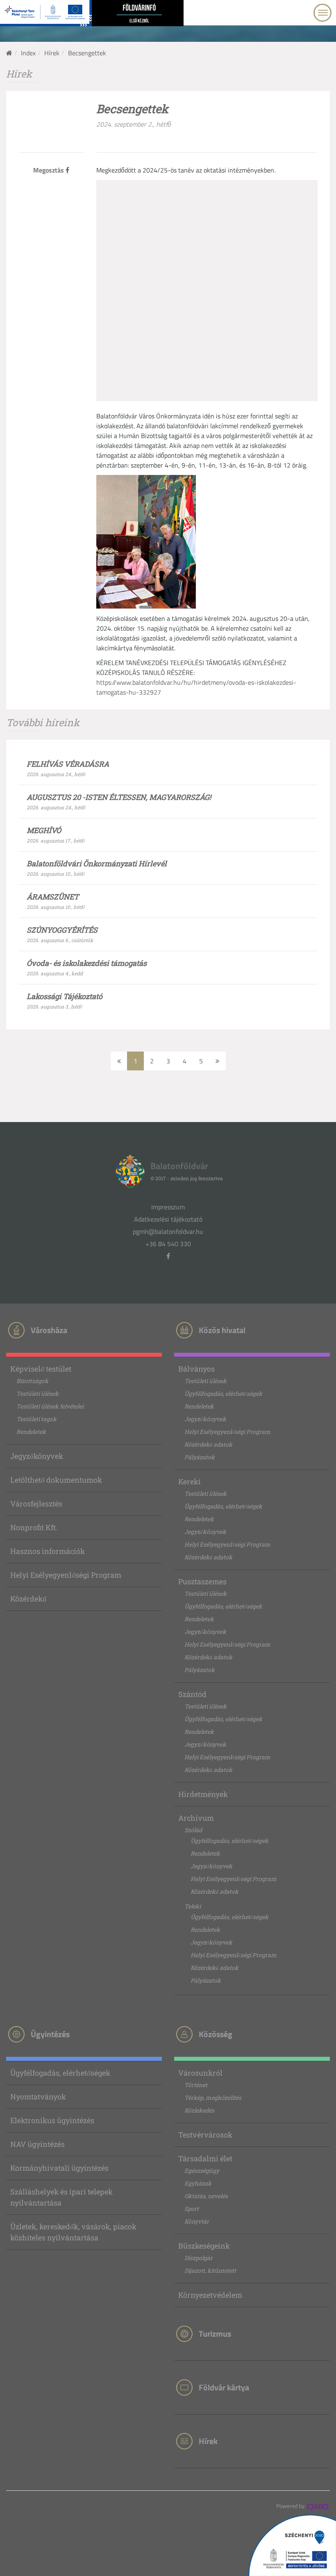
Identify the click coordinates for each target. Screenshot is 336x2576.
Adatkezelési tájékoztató (168, 1219)
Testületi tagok (36, 1419)
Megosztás (49, 170)
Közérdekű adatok (208, 1444)
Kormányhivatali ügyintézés (59, 2168)
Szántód (192, 1694)
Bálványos (196, 1369)
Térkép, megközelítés (213, 2098)
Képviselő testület (41, 1369)
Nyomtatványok (38, 2097)
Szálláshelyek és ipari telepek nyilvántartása (61, 2197)
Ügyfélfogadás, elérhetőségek (223, 1394)
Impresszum (168, 1207)
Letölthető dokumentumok (56, 1480)
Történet (196, 2085)
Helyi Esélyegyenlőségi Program (66, 1575)
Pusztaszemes (202, 1581)
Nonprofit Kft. (34, 1527)
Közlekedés (199, 2110)
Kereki (190, 1481)
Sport (192, 2209)
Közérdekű (28, 1599)
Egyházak (198, 2183)
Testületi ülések (37, 1394)
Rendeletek (31, 1432)
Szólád (193, 1830)
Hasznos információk (48, 1551)
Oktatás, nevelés (206, 2196)
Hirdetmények (203, 1794)
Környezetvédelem (210, 2295)
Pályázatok (200, 1457)
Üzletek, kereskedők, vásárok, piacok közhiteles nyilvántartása (73, 2232)
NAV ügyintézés (37, 2144)
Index (28, 53)
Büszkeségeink (204, 2246)
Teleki (193, 1906)
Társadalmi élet (205, 2158)
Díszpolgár (199, 2258)
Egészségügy (202, 2171)
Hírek (52, 53)
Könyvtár (197, 2221)
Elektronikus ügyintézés (52, 2120)
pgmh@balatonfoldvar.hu (168, 1231)
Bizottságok (32, 1381)
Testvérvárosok (205, 2135)
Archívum (196, 1818)
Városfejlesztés (36, 1504)
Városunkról (200, 2073)
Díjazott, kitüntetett (210, 2270)
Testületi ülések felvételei (50, 1406)
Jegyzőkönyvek (37, 1456)
